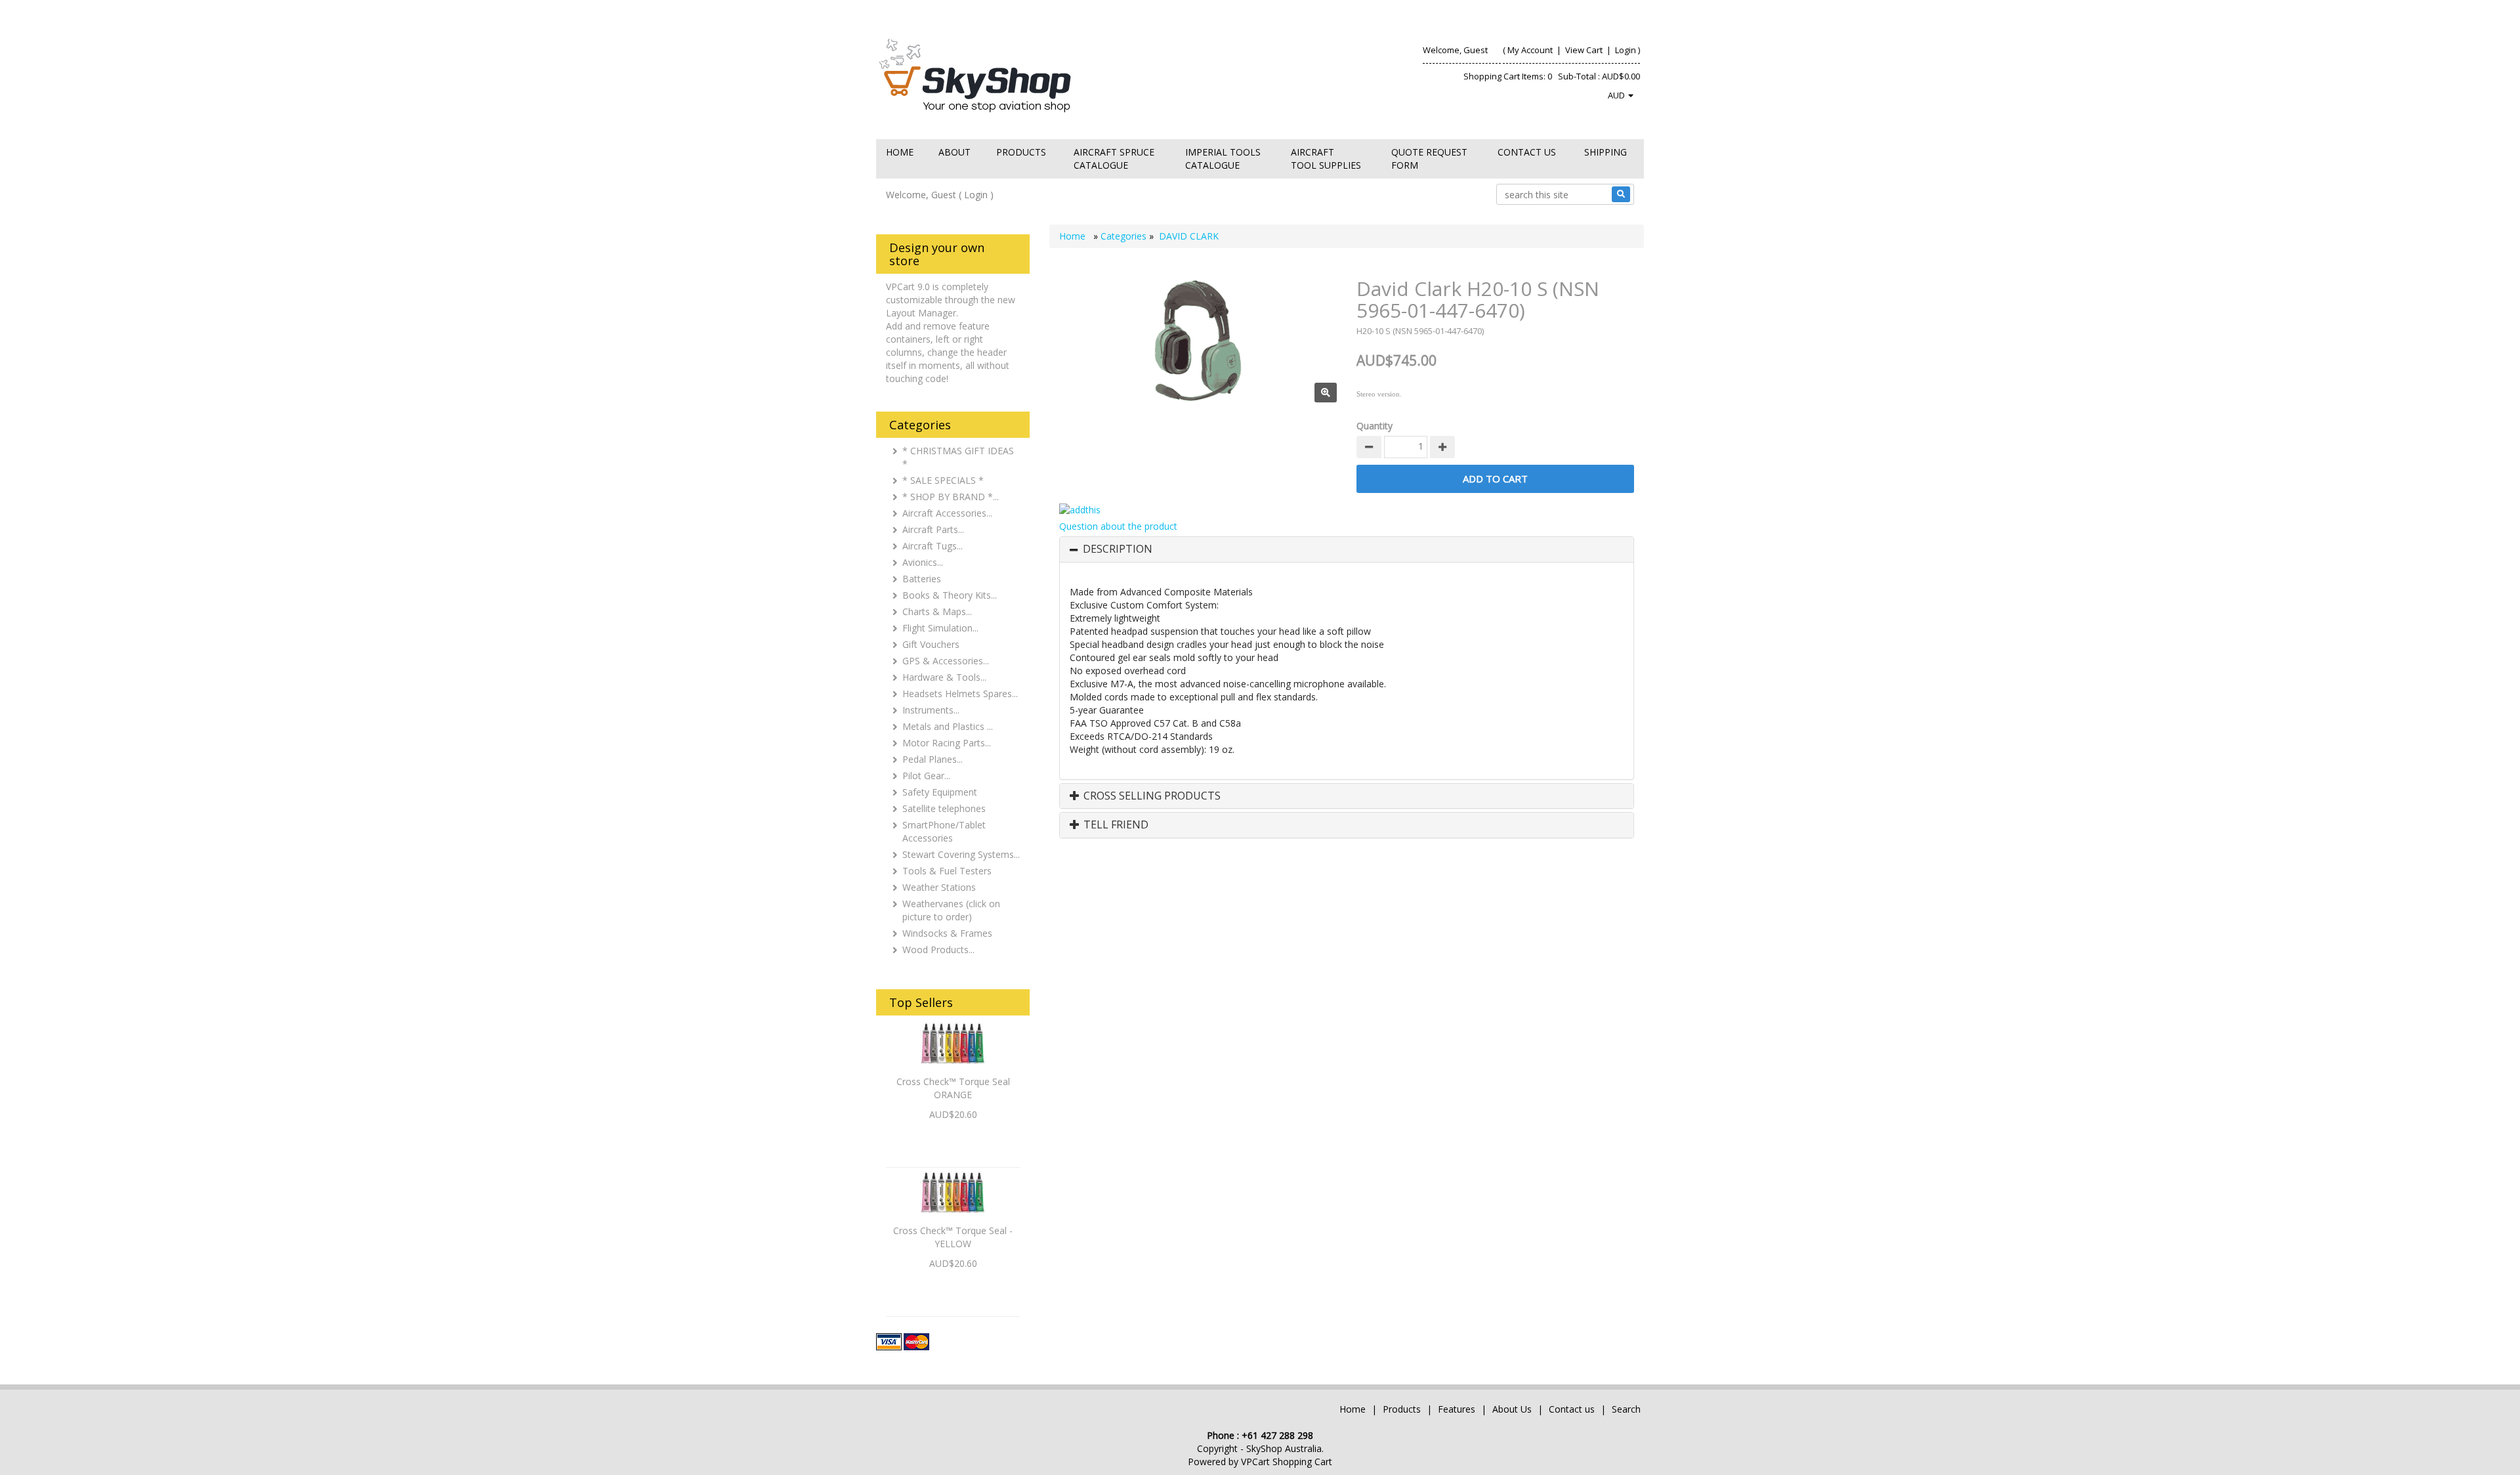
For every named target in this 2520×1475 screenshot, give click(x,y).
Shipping (1606, 152)
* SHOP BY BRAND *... (951, 497)
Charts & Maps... (937, 611)
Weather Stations (939, 887)
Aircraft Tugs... (933, 546)
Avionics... (923, 562)
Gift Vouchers (931, 644)
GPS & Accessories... (946, 661)
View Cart (1584, 50)
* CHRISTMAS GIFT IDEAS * (958, 457)
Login (1626, 50)
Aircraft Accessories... (947, 513)
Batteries (922, 579)
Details (953, 1137)
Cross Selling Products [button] (1151, 796)
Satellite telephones (944, 808)
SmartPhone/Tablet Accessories (944, 831)
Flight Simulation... (940, 628)
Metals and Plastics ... (948, 726)
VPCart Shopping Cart (1287, 1462)
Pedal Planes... (933, 759)
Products (1021, 152)
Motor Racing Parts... (947, 743)
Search (1626, 1409)
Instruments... (931, 710)
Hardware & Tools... (944, 677)
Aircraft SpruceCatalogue (1114, 159)
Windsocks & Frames (947, 933)
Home (900, 152)
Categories (1125, 236)
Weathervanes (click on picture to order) (951, 910)
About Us (1512, 1409)
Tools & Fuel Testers (947, 871)
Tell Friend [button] (1115, 825)
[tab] (1347, 549)
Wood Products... (938, 950)
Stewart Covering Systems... (961, 854)
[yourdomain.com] (1062, 75)
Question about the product (1118, 526)
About (955, 152)
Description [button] (1118, 549)
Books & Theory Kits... (950, 595)
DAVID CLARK (1189, 236)
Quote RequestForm (1429, 159)
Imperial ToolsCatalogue (1223, 159)
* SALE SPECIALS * (943, 480)
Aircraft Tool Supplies (1326, 159)
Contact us (1527, 152)
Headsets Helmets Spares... (960, 694)
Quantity (1375, 426)
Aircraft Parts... (933, 529)
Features (1458, 1409)
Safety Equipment (940, 792)
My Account (1530, 50)
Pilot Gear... (926, 776)
